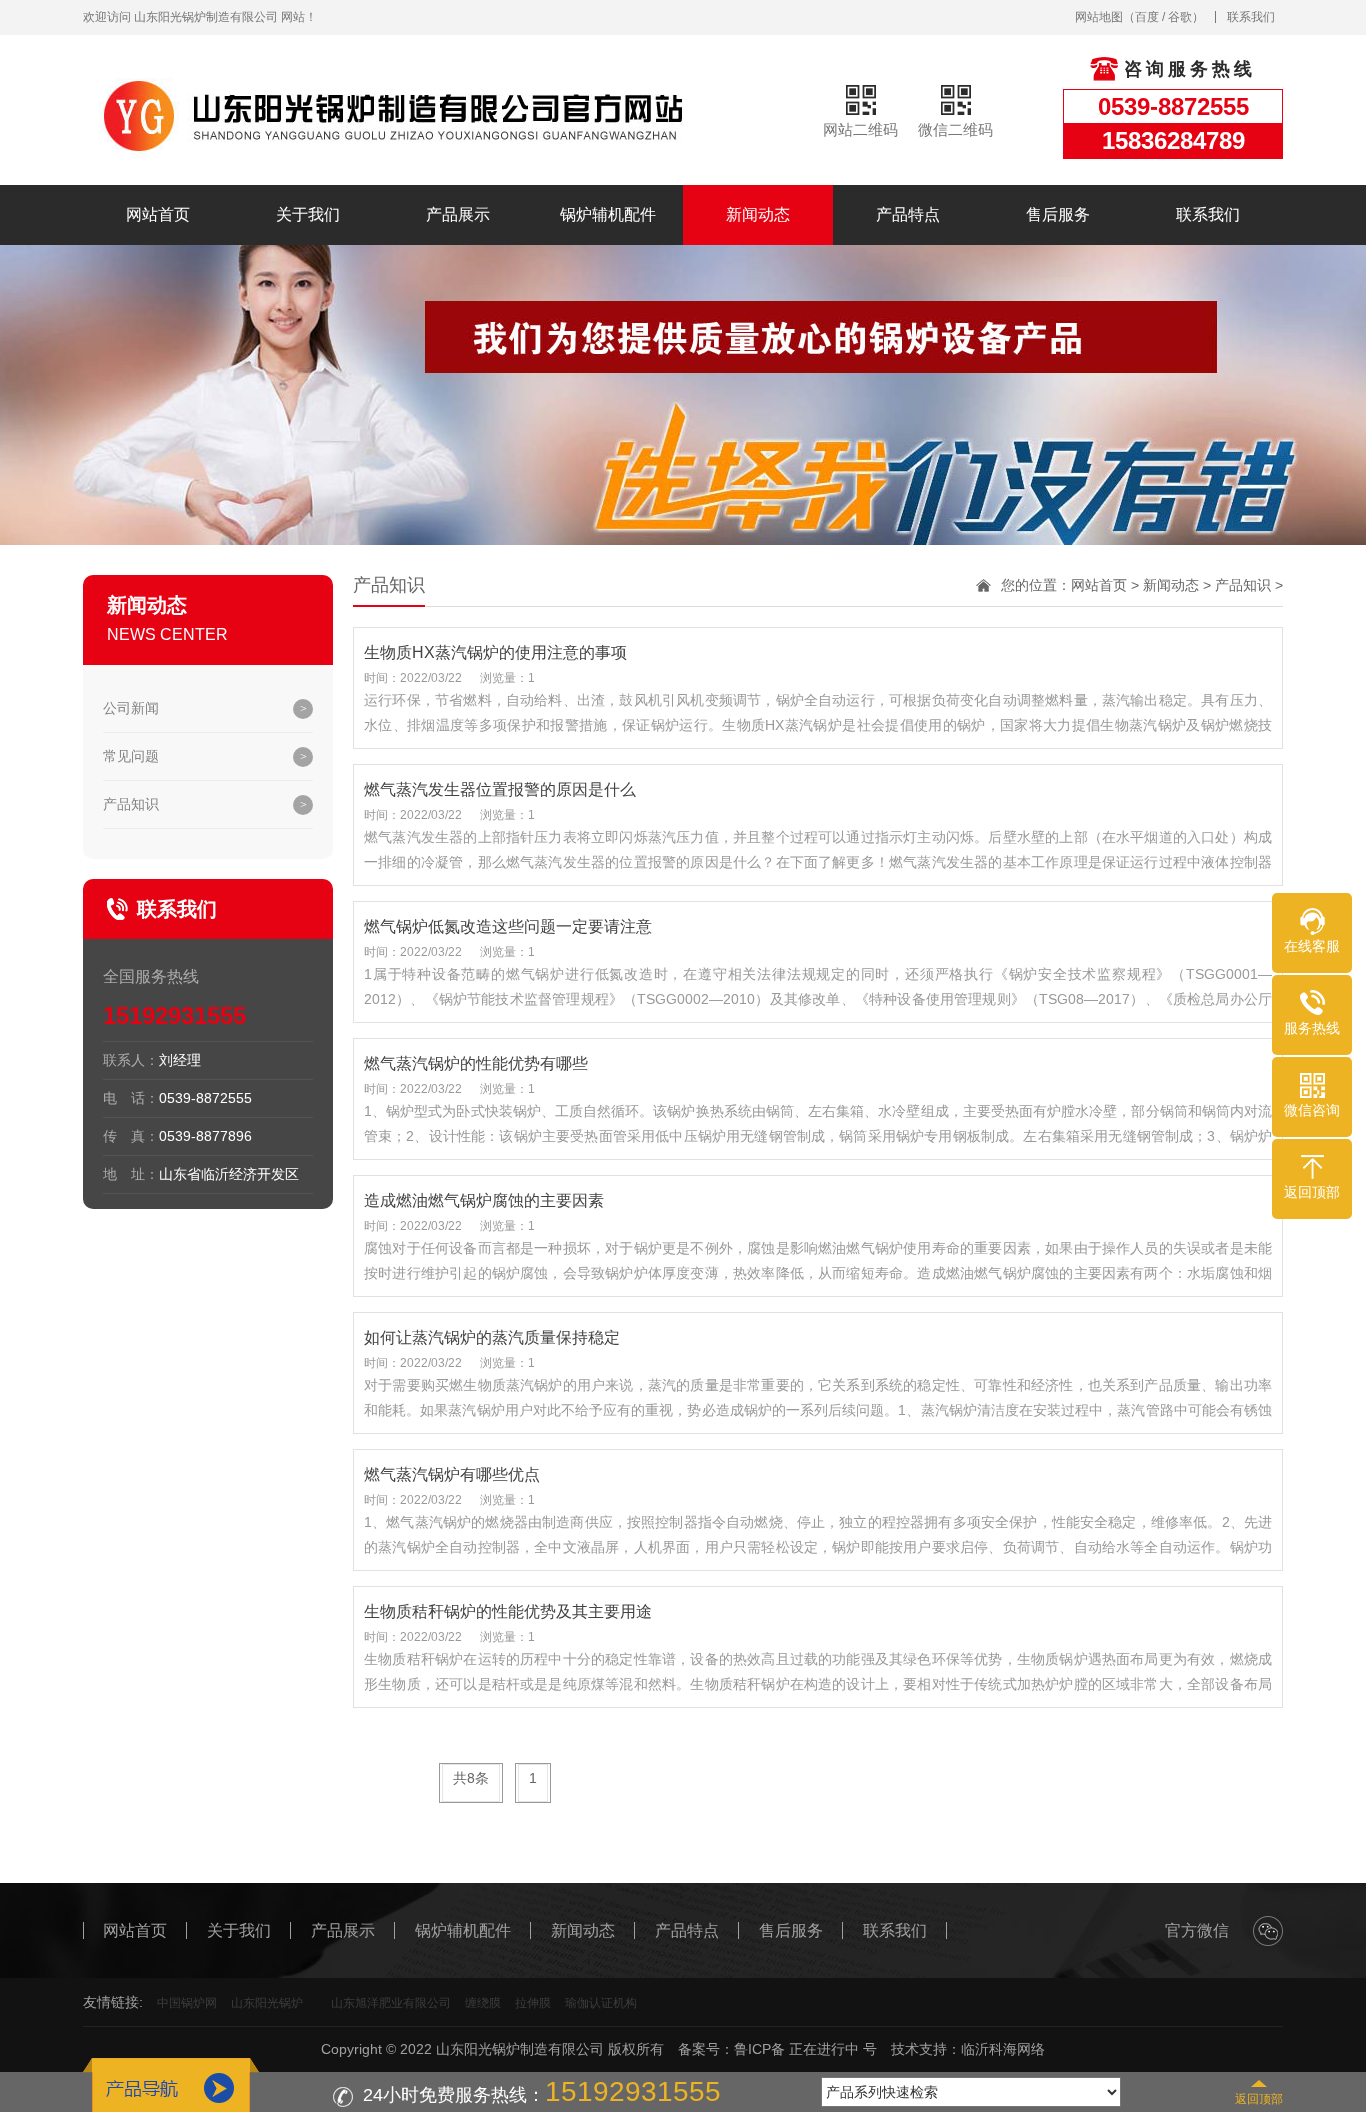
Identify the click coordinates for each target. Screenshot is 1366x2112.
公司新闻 (131, 708)
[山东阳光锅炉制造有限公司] (388, 114)
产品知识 (131, 804)
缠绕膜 (483, 2003)
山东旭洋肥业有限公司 (391, 2003)
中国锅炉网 (187, 2003)
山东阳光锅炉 (267, 2003)
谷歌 (1180, 17)
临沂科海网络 (1003, 2049)
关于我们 (308, 214)
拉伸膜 (533, 2003)
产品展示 (458, 214)
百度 (1147, 17)
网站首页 (158, 214)
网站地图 (1099, 17)
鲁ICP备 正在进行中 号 (805, 2049)
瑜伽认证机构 (601, 2003)
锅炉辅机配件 (608, 214)
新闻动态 (758, 214)
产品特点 (908, 214)
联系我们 (1251, 17)
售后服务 (1058, 214)
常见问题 (131, 756)
